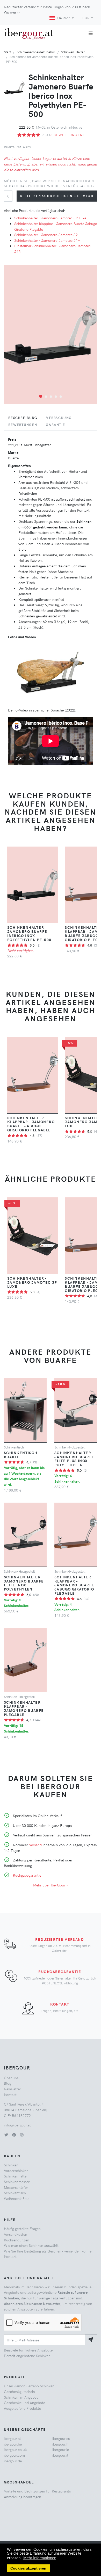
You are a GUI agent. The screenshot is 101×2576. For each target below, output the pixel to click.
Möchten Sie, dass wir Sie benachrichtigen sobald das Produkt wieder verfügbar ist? (49, 183)
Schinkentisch (15, 2193)
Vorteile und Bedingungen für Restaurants (37, 2491)
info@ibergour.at (17, 2125)
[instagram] (22, 2135)
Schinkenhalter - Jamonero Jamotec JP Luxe (50, 218)
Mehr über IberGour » (51, 1885)
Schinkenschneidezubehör (36, 52)
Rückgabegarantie (27, 1875)
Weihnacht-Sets (17, 2198)
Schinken (11, 2165)
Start (7, 52)
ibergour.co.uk (15, 2449)
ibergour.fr (61, 2444)
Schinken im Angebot (21, 2397)
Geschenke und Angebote (24, 2403)
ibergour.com (14, 2455)
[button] (41, 396)
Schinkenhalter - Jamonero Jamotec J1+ (47, 240)
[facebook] (14, 2135)
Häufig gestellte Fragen (22, 2229)
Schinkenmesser (17, 2182)
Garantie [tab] (55, 425)
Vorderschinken (16, 2171)
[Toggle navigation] (91, 33)
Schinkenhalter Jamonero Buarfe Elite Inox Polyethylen (24, 1583)
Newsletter (12, 2089)
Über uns (11, 2078)
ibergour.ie (61, 2449)
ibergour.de (13, 2461)
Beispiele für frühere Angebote (28, 2350)
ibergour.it (60, 2455)
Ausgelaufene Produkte (22, 2408)
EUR (86, 18)
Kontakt (60, 2004)
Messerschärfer (16, 2187)
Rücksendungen (17, 2240)
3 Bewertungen (67, 135)
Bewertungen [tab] (23, 425)
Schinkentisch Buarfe (21, 1455)
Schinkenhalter (16, 2176)
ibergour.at (12, 2438)
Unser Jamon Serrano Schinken (29, 2386)
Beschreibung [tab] (23, 418)
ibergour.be (13, 2444)
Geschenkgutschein (19, 2391)
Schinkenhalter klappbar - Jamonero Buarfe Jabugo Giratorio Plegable (31, 1124)
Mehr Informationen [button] (40, 2558)
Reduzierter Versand (60, 1939)
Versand (35, 1845)
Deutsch (64, 18)
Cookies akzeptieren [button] (28, 2568)
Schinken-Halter (73, 52)
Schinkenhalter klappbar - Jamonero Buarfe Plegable (24, 1708)
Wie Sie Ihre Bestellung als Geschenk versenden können (49, 2251)
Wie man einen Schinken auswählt (31, 2245)
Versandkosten (16, 2234)
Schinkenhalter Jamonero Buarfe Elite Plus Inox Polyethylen (74, 1459)
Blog (8, 2083)
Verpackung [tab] (59, 418)
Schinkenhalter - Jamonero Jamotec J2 (46, 235)
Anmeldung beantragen (23, 2497)
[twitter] (6, 2135)
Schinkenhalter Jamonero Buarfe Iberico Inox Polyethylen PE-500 (29, 933)
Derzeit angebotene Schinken (27, 2356)
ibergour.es (61, 2438)
